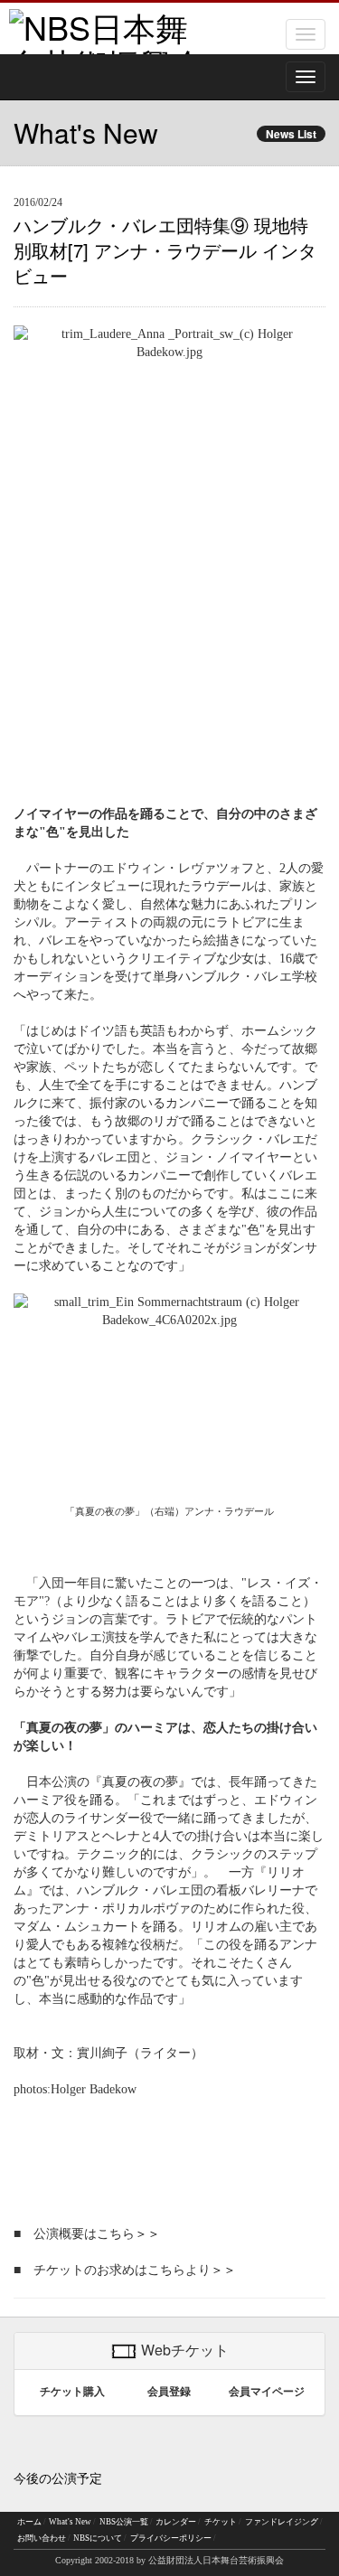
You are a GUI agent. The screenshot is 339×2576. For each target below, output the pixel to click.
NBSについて (98, 2538)
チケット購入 (72, 2392)
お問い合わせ (42, 2538)
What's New (70, 2522)
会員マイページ (267, 2392)
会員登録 (169, 2392)
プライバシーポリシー (171, 2538)
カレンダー (176, 2522)
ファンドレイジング (282, 2522)
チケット (221, 2522)
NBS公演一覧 (124, 2522)
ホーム (29, 2522)
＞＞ (147, 2234)
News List (291, 134)
